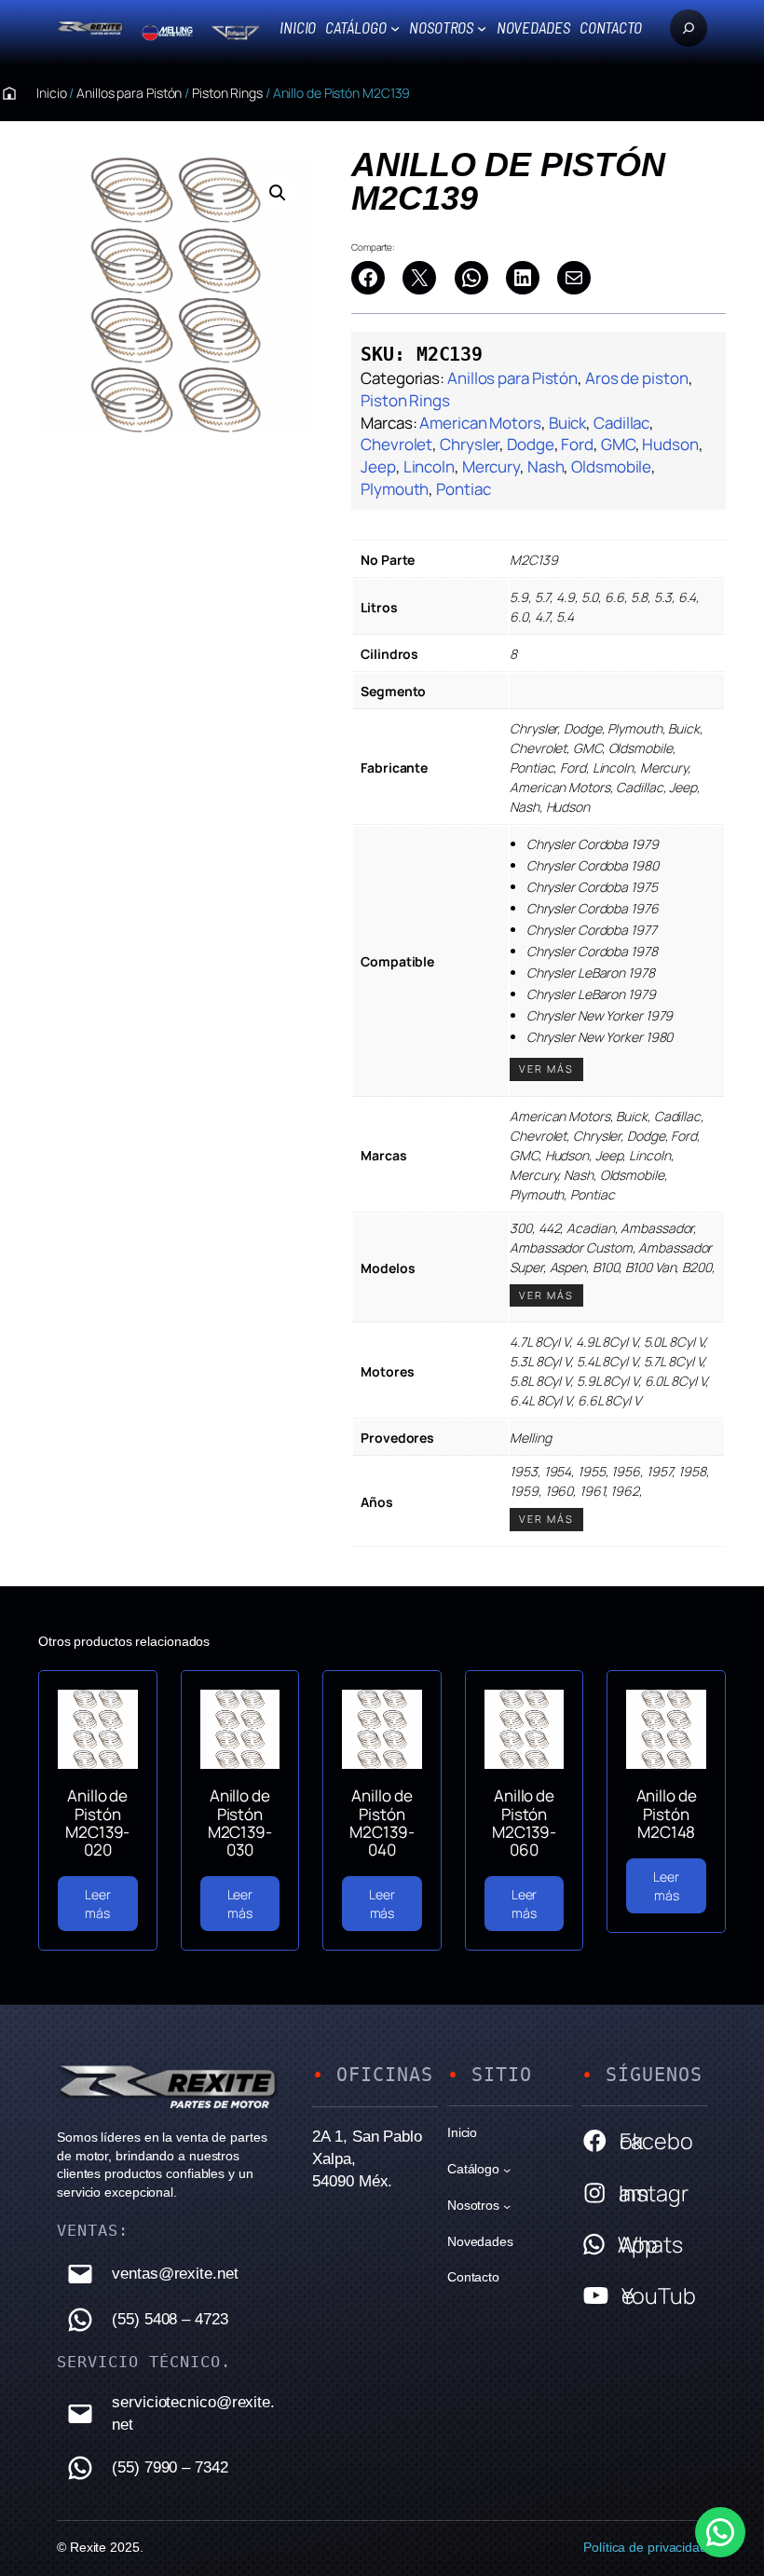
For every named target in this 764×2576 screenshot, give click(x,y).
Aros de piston (637, 378)
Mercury (491, 466)
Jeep (378, 466)
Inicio (298, 27)
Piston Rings (227, 93)
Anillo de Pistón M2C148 (667, 1814)
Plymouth (395, 489)
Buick (568, 423)
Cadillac (621, 423)
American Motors (480, 423)
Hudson (670, 444)
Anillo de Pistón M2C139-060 (524, 1822)
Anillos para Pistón (129, 93)
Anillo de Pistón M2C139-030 (240, 1822)
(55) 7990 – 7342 (170, 2467)
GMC (618, 444)
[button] (278, 193)
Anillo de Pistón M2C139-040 (382, 1822)
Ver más (546, 1069)
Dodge (531, 444)
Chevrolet (396, 444)
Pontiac (463, 489)
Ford (577, 444)
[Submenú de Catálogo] (395, 28)
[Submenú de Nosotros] (482, 28)
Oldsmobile (611, 466)
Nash (546, 466)
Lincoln (429, 466)
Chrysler (470, 444)
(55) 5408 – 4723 (170, 2319)
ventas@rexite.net (175, 2274)
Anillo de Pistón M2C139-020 (97, 1822)
